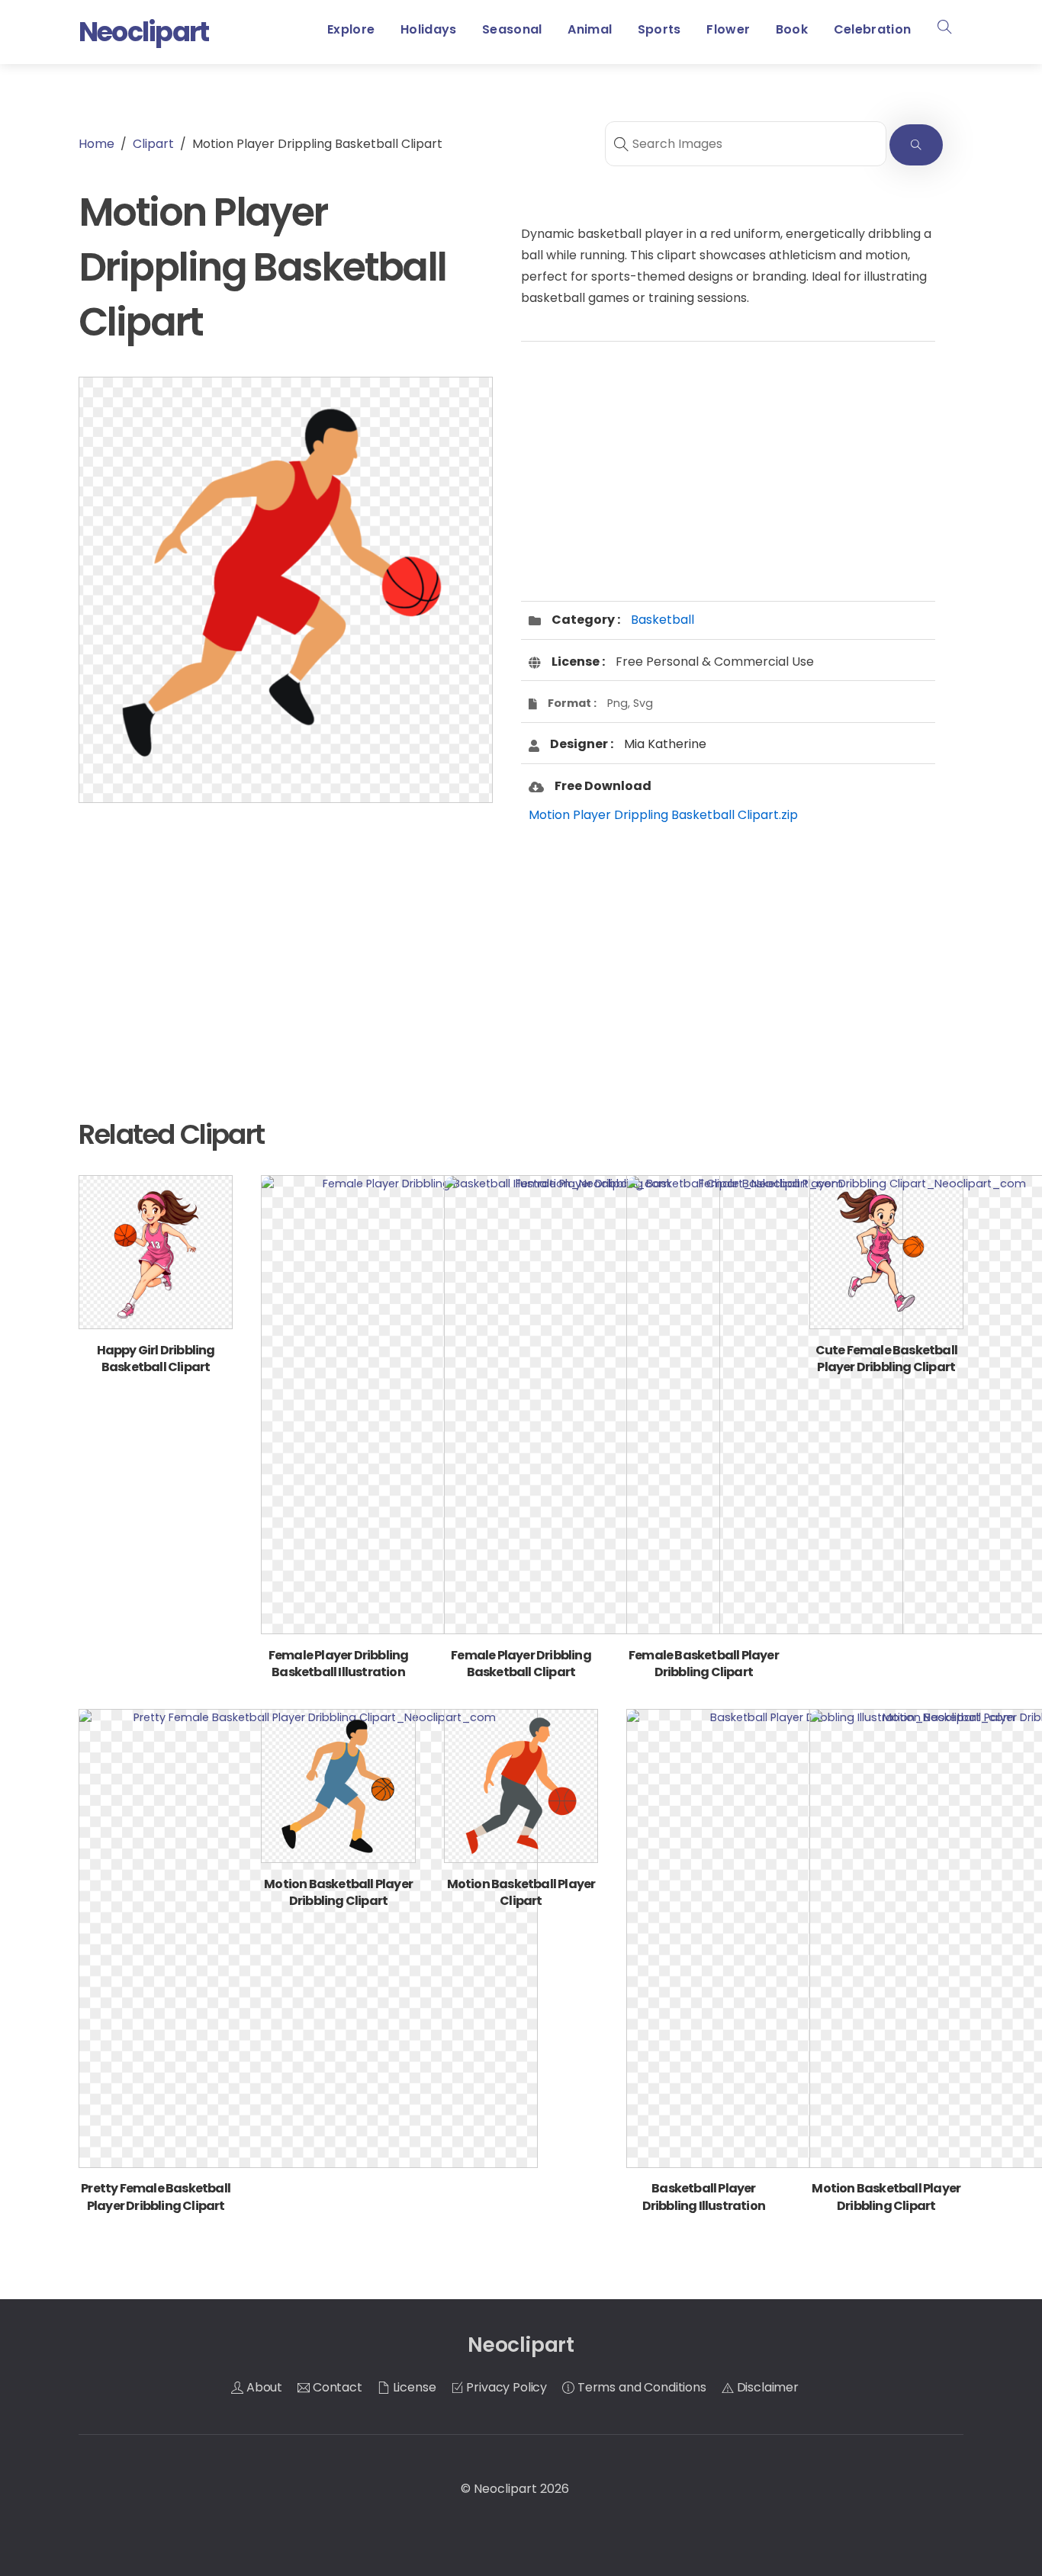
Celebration (873, 29)
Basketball (663, 620)
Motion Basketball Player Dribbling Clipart (338, 1892)
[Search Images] (916, 145)
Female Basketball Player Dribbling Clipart (704, 1664)
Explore (351, 29)
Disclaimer (766, 2387)
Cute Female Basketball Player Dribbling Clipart (886, 1359)
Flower (728, 29)
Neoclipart (505, 2489)
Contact (336, 2387)
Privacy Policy (506, 2387)
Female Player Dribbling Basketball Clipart (521, 1664)
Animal (590, 29)
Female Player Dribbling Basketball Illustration (339, 1664)
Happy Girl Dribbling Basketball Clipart (156, 1359)
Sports (659, 29)
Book (792, 29)
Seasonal (512, 29)
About (263, 2387)
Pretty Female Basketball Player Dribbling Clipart (156, 2197)
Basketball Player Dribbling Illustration (704, 2197)
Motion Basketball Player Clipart (521, 1892)
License (413, 2387)
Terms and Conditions (640, 2387)
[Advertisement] (286, 936)
